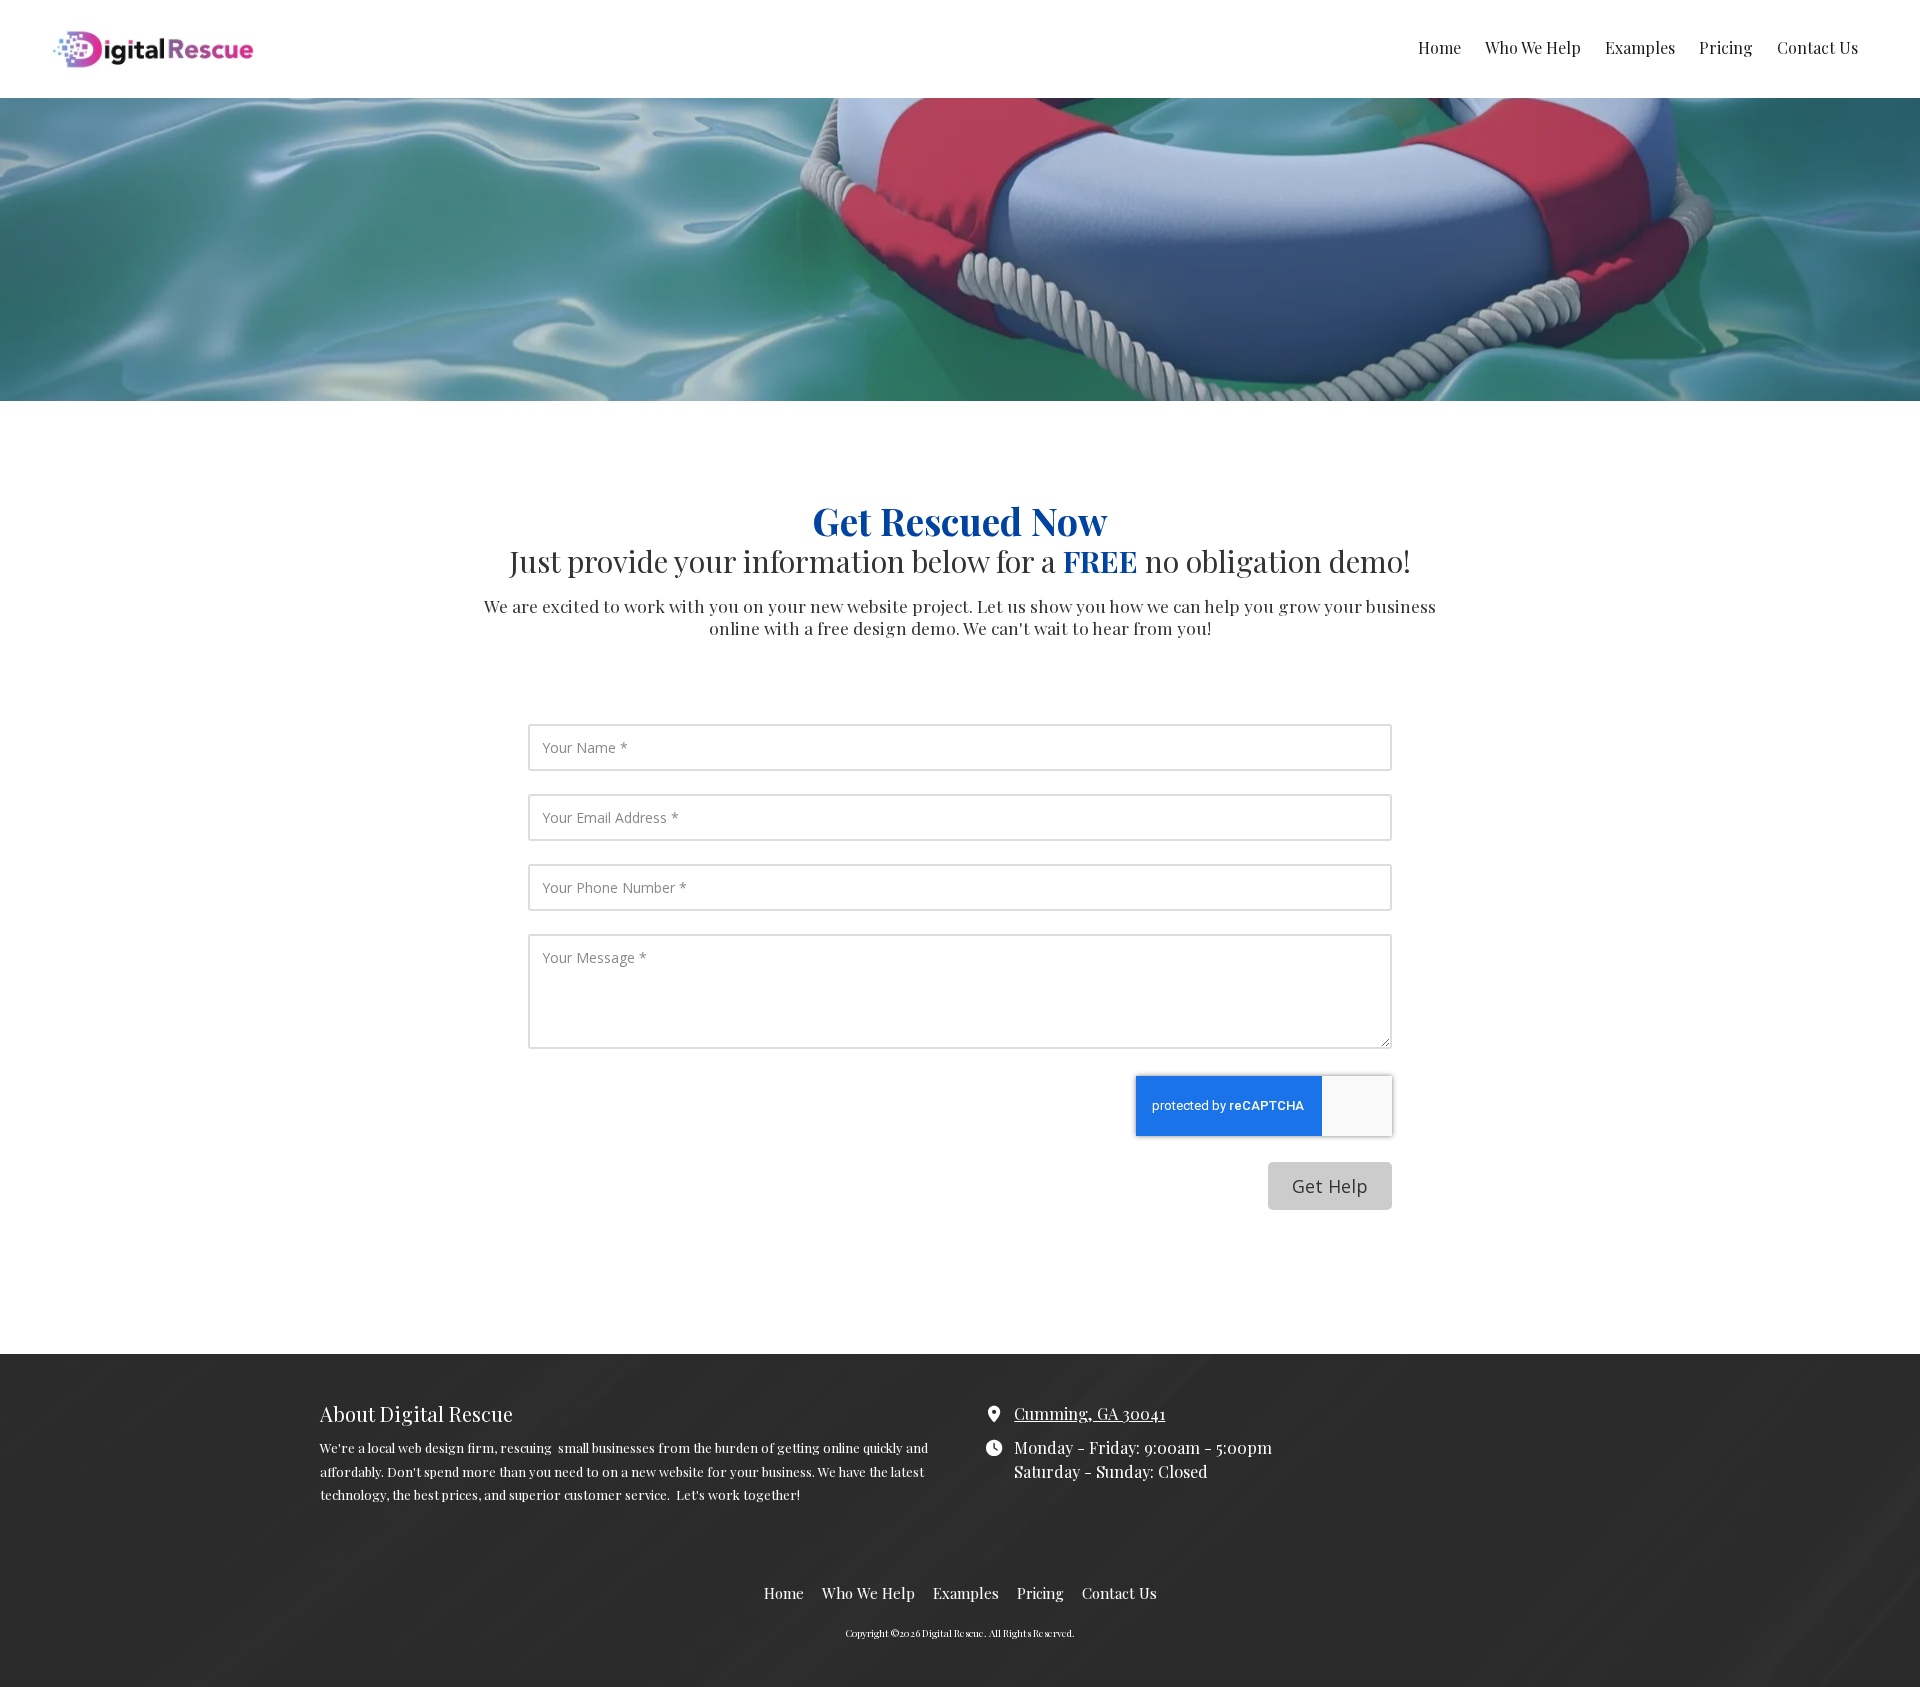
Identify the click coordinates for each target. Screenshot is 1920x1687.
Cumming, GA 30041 (1089, 1413)
